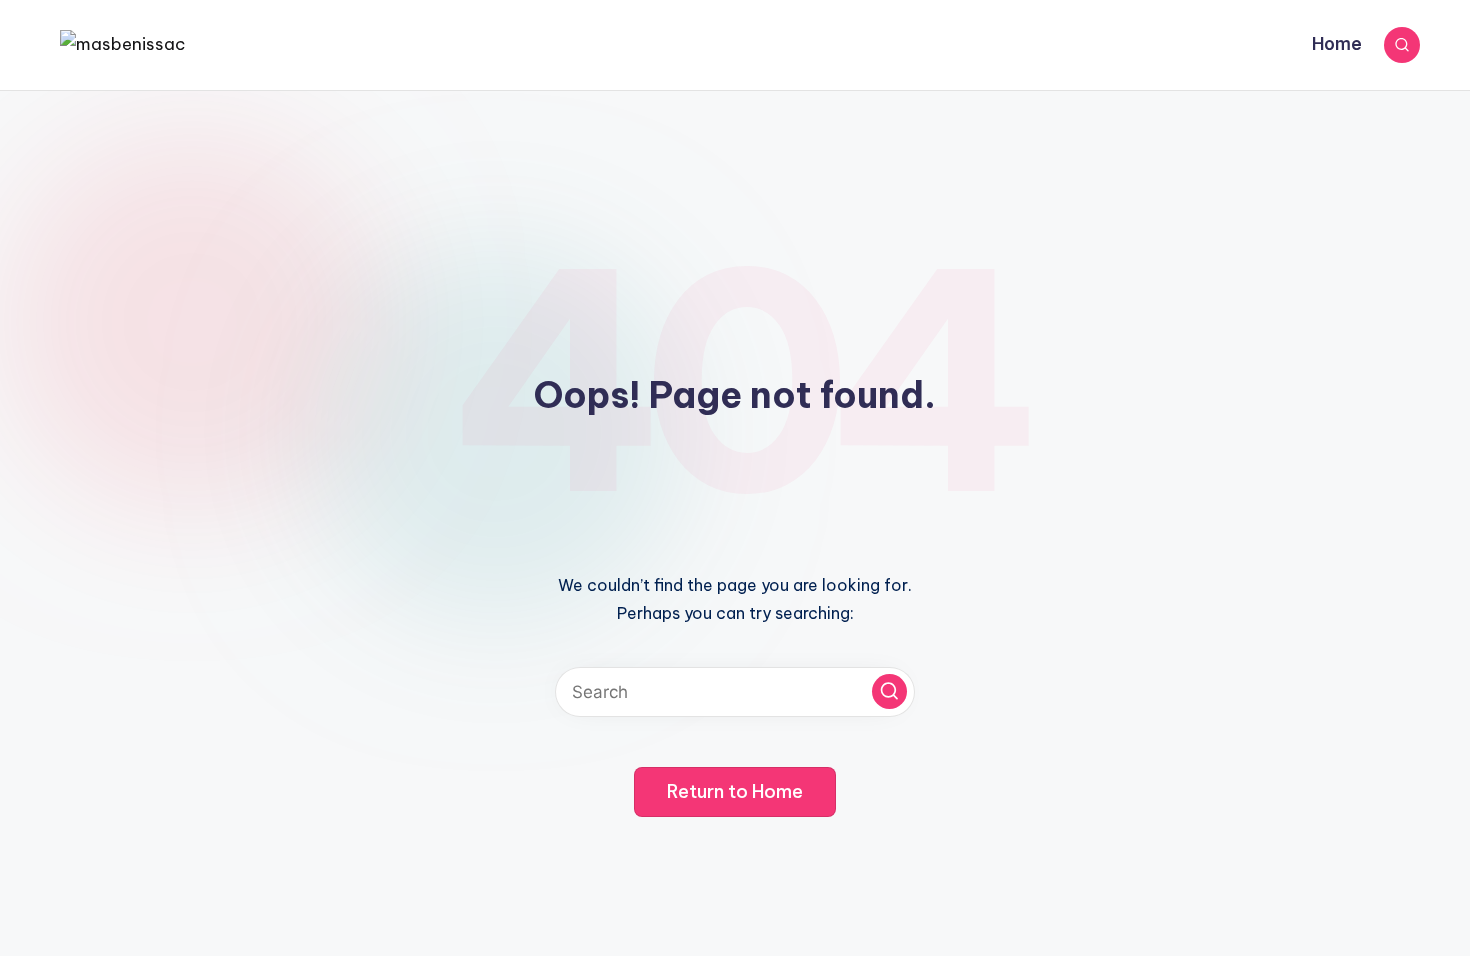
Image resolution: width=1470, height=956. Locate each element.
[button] (889, 691)
